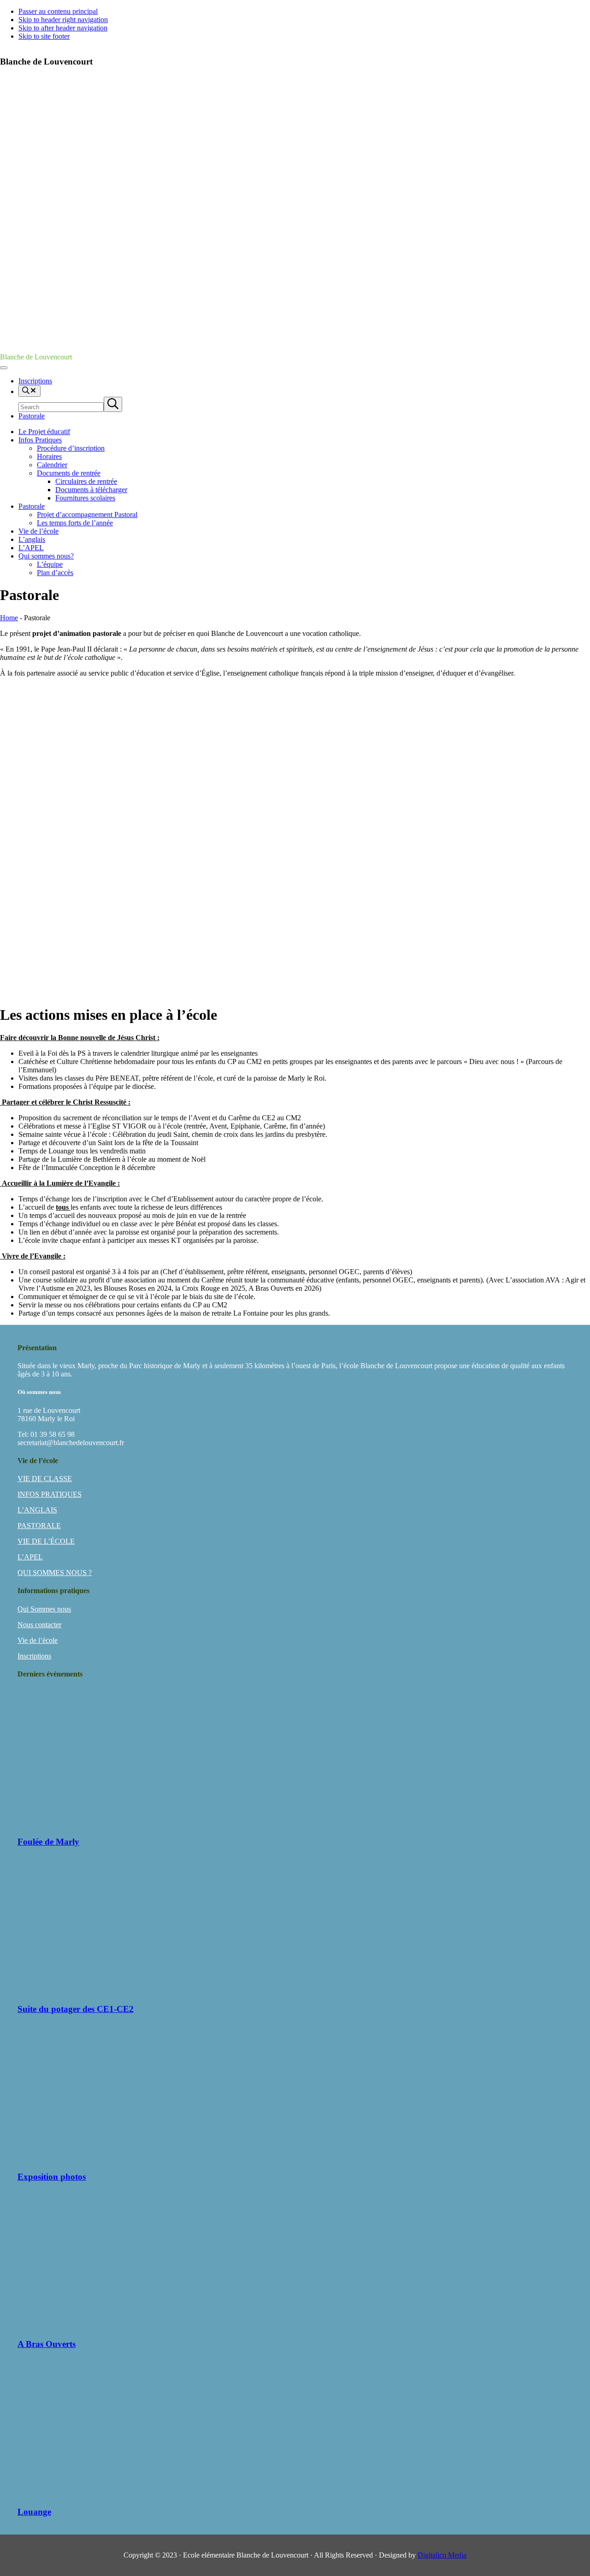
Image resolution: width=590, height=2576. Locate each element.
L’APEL (30, 1557)
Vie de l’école (38, 1640)
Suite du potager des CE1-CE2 (76, 2009)
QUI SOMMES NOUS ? (55, 1573)
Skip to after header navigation (63, 28)
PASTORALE (39, 1526)
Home (9, 618)
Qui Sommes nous (44, 1609)
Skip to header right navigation (63, 20)
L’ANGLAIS (37, 1510)
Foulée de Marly (48, 1842)
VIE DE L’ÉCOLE (46, 1541)
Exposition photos (52, 2177)
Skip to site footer (44, 36)
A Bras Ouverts (47, 2344)
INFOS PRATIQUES (50, 1494)
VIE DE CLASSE (45, 1479)
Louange (34, 2512)
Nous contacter (39, 1625)
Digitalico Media (442, 2555)
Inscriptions (34, 1656)
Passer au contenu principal (58, 11)
